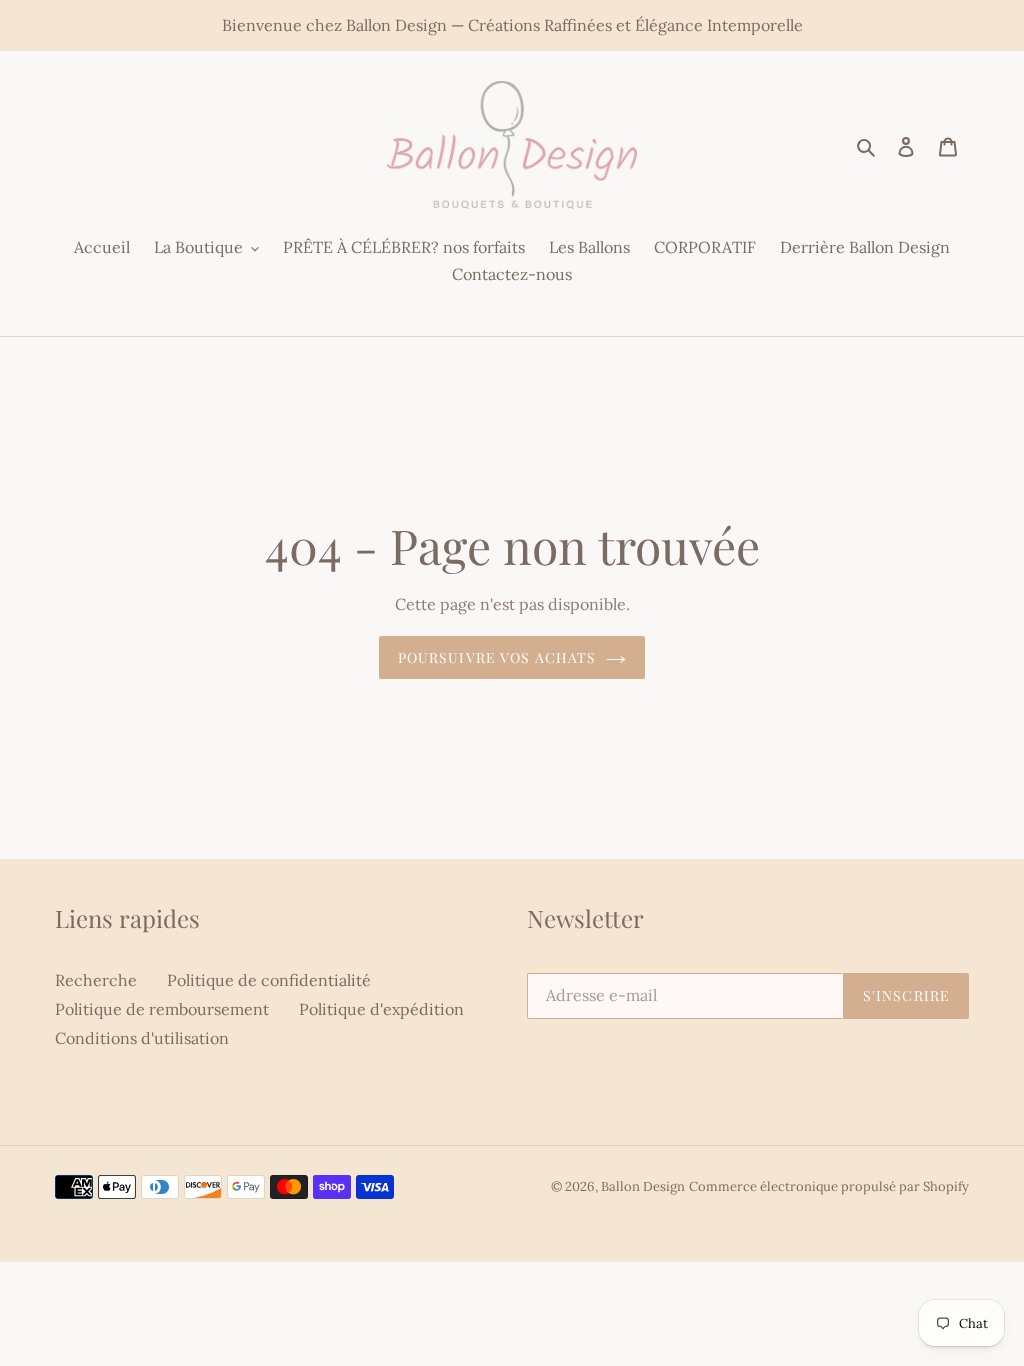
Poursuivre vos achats (497, 657)
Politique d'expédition (381, 1009)
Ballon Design (643, 1186)
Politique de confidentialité (269, 980)
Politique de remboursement (162, 1009)
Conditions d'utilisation (142, 1038)
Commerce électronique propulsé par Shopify (829, 1186)
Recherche (96, 980)
